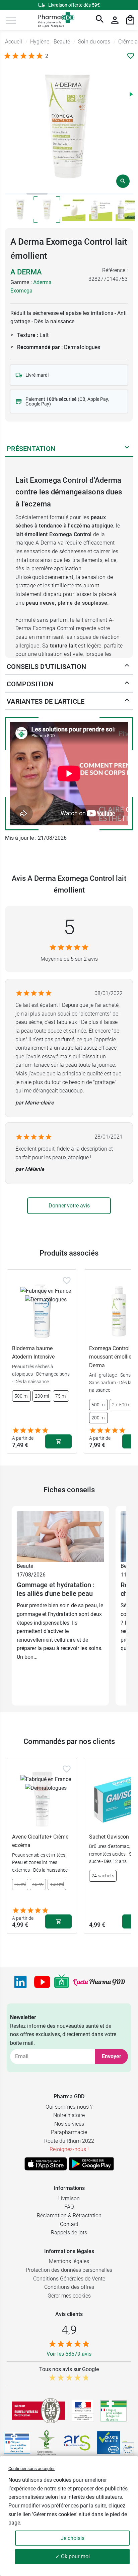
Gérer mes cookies (69, 2296)
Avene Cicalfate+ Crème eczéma (40, 1841)
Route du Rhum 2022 (69, 2141)
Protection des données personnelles (69, 2270)
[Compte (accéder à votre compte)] (115, 20)
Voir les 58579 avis (69, 2354)
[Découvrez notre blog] (99, 1982)
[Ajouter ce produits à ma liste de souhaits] (131, 56)
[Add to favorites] (67, 1281)
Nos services (69, 2124)
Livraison (69, 2198)
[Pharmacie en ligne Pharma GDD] (54, 20)
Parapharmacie (69, 2132)
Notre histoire (69, 2115)
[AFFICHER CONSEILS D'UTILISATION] (127, 667)
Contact (69, 2224)
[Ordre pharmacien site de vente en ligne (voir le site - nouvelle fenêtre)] (114, 2411)
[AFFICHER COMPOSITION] (127, 684)
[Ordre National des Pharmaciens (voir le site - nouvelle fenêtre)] (47, 2443)
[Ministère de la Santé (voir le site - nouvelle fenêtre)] (83, 2411)
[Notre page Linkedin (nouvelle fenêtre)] (20, 1982)
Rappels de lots (69, 2233)
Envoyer (112, 2056)
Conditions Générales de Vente (69, 2279)
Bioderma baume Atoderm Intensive (33, 1353)
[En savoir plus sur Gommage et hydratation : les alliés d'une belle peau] (60, 1536)
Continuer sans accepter (31, 2469)
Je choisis (73, 2538)
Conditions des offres (69, 2287)
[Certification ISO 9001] (39, 2411)
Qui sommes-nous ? (69, 2107)
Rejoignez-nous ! (69, 2149)
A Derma (26, 272)
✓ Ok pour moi (73, 2556)
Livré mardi (37, 375)
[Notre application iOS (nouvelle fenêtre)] (46, 2164)
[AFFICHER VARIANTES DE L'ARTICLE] (127, 701)
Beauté (25, 1566)
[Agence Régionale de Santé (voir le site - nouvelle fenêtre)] (77, 2443)
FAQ (69, 2207)
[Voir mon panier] (130, 20)
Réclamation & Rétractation (69, 2215)
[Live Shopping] (62, 1982)
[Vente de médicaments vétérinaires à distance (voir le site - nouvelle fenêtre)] (17, 2443)
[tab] (16, 194)
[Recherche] (100, 20)
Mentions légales (69, 2261)
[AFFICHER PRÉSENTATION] (127, 449)
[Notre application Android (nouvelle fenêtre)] (91, 2164)
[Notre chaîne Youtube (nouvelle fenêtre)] (42, 1982)
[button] (11, 20)
